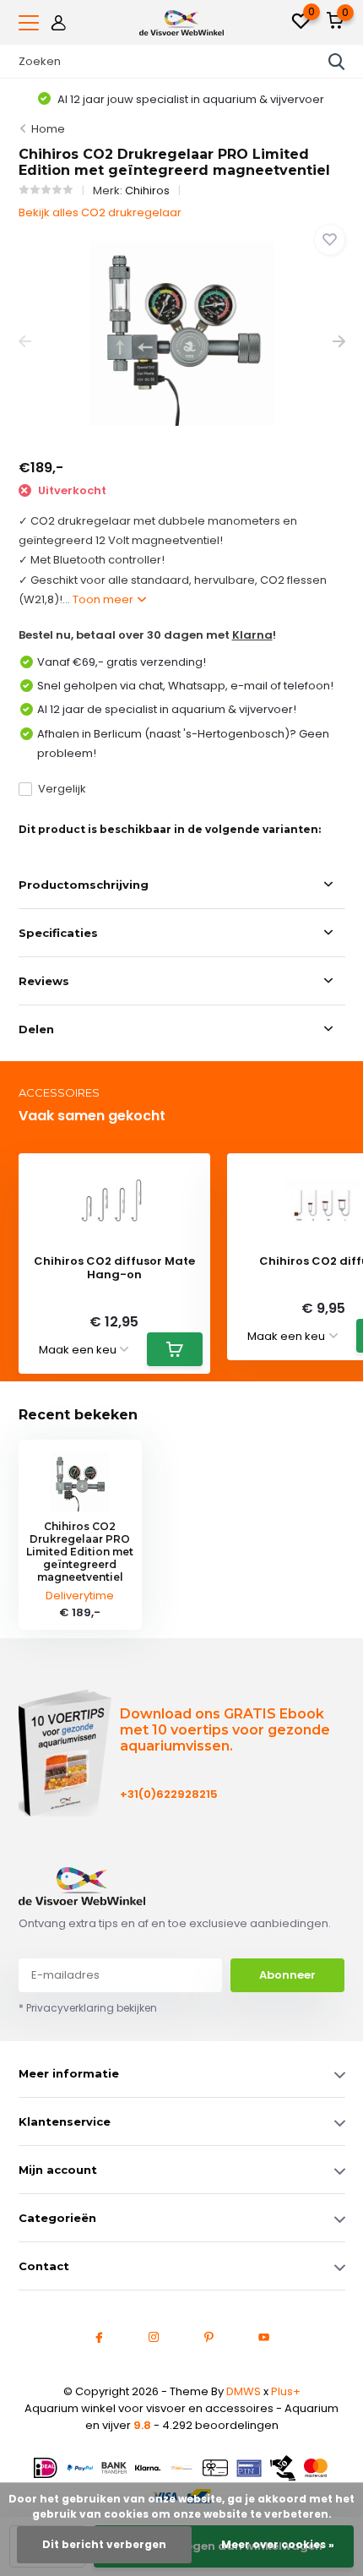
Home (48, 129)
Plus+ (286, 2391)
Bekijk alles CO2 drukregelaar (100, 212)
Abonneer (287, 1975)
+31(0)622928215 (169, 1794)
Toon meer (104, 599)
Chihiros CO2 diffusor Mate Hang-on (114, 1268)
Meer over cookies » (278, 2544)
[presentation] (25, 342)
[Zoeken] (337, 62)
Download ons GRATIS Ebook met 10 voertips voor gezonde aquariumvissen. (225, 1730)
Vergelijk (62, 789)
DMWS (244, 2391)
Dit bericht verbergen (104, 2544)
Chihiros (147, 191)
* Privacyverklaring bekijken (88, 2008)
